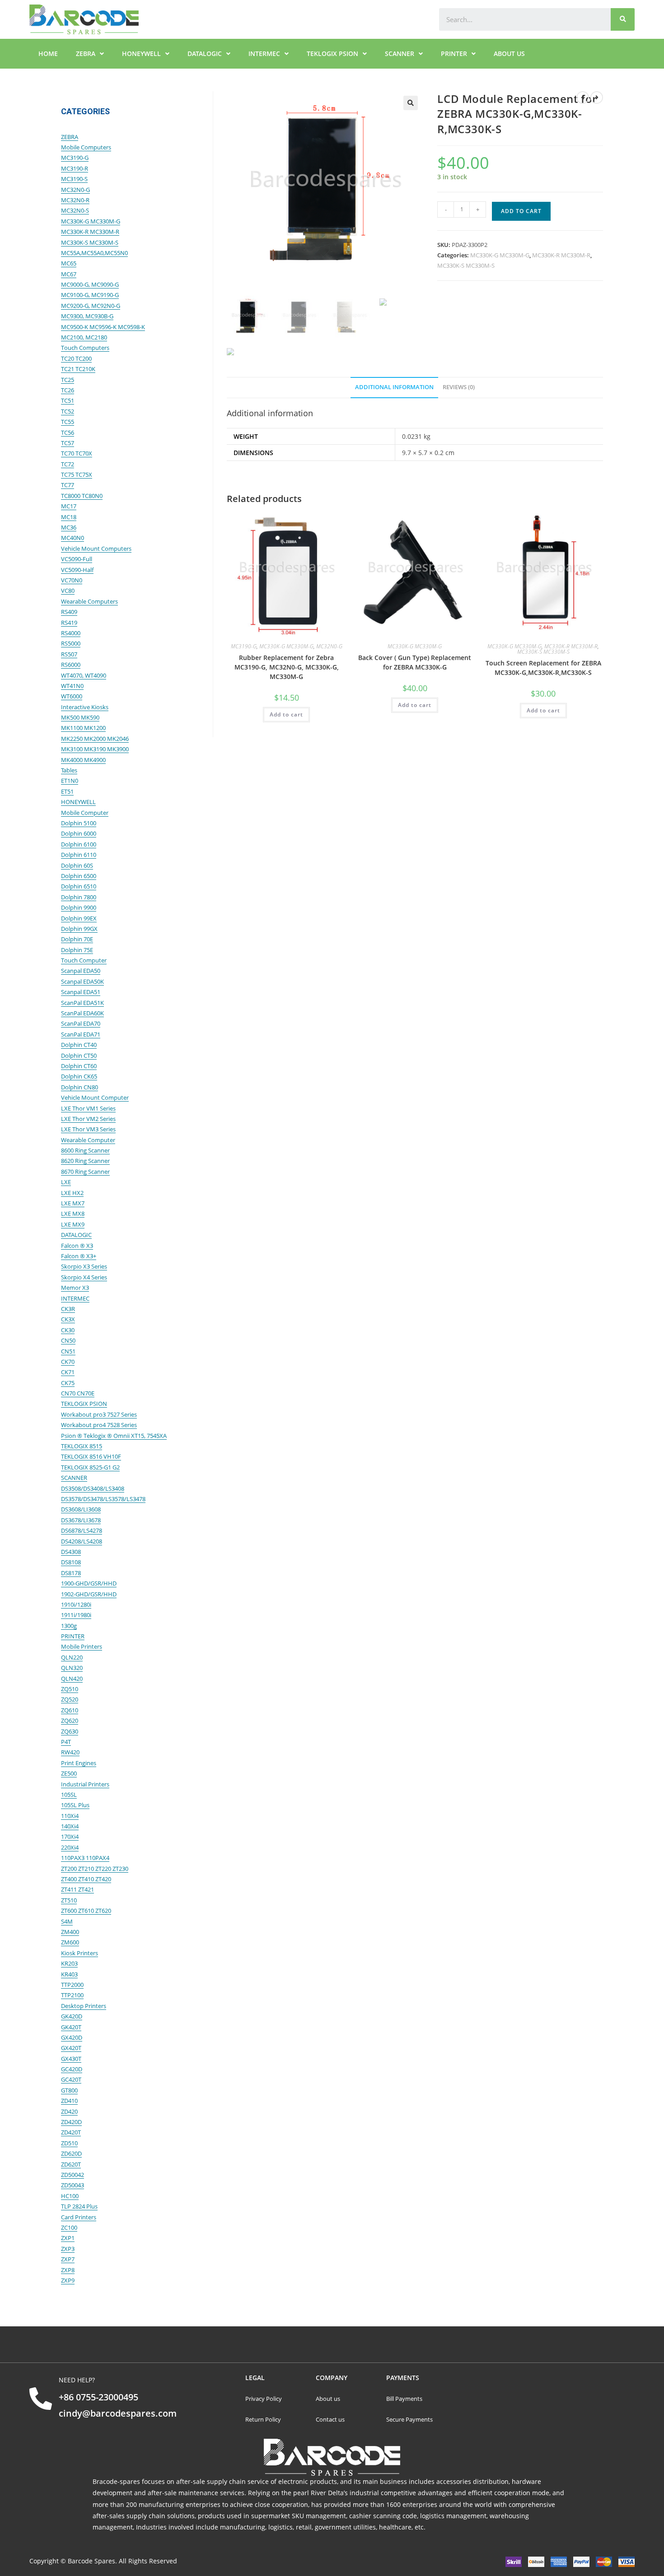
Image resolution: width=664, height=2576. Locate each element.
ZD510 (69, 2143)
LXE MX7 (73, 1203)
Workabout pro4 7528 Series (99, 1425)
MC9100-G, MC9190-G (90, 295)
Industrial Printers (85, 1784)
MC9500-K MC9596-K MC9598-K (103, 327)
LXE (66, 1182)
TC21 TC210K (78, 369)
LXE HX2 (72, 1193)
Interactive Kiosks (85, 707)
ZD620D (71, 2153)
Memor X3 (75, 1288)
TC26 (68, 390)
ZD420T (71, 2132)
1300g (69, 1626)
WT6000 (72, 696)
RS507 (69, 654)
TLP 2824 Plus (79, 2206)
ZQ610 (70, 1710)
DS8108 (71, 1562)
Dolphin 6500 (79, 876)
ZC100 (69, 2227)
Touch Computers (85, 348)
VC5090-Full (77, 559)
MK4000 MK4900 (83, 760)
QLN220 (72, 1657)
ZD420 (69, 2111)
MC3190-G (244, 646)
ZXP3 (68, 2249)
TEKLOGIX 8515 (82, 1446)
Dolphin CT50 (79, 1056)
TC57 (68, 443)
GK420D (72, 2016)
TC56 (68, 432)
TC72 (68, 464)
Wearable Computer (88, 1140)
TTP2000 (72, 1985)
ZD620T (71, 2164)
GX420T (71, 2048)
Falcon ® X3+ (79, 1256)
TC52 (68, 411)
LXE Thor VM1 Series (88, 1108)
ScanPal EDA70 (81, 1023)
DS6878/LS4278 (82, 1530)
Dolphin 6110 (79, 855)
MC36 (69, 527)
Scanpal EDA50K (82, 981)
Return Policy (263, 2419)
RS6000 (71, 665)
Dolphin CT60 (79, 1066)
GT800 (69, 2090)
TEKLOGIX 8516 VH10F (91, 1456)
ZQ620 (70, 1720)
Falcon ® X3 (77, 1246)
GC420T (71, 2079)
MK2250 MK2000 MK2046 (95, 739)
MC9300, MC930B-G (87, 316)
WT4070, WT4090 (84, 675)
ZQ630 (70, 1731)
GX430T (71, 2059)
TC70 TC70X (77, 453)
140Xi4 (70, 1826)
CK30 (68, 1330)
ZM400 (70, 1932)
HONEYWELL (141, 53)
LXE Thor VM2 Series (88, 1119)
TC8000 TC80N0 (82, 496)
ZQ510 (70, 1689)
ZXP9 (68, 2280)
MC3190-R (75, 168)
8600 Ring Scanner (85, 1150)
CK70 (68, 1362)
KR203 (69, 1963)
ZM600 (70, 1942)
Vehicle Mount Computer (95, 1097)
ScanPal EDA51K (82, 1003)
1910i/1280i (76, 1604)
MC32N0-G (329, 646)
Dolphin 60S (77, 865)
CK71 (68, 1372)
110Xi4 (70, 1816)
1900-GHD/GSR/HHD (89, 1583)
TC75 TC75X (77, 474)
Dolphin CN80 (79, 1087)
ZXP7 (68, 2259)
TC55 (68, 422)
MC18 (69, 517)
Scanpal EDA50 (81, 971)
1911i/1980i (76, 1615)
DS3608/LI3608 (81, 1509)
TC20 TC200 (76, 358)
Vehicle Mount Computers (96, 549)
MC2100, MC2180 (84, 337)
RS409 (69, 612)
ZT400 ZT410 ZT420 (86, 1879)
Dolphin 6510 (79, 886)
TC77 (68, 485)
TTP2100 (72, 1995)
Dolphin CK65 (79, 1076)
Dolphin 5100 (79, 823)
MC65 (69, 263)
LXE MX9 (73, 1224)
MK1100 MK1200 (83, 728)
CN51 (68, 1351)
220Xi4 (70, 1847)
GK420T (71, 2027)
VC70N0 (72, 580)
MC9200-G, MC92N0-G (91, 306)
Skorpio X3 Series (84, 1266)
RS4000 (71, 633)
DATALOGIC (205, 53)
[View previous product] (583, 98)
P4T (66, 1742)
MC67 (69, 274)
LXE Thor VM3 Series (88, 1129)
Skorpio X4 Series (84, 1277)
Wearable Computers (89, 601)
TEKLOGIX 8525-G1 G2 (90, 1467)
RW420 (70, 1752)
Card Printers (79, 2217)
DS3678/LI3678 (81, 1520)
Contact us (330, 2419)
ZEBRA (86, 53)
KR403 (69, 1974)
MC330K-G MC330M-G (500, 255)
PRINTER (454, 53)
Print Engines (79, 1763)
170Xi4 (70, 1837)
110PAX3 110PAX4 (85, 1858)
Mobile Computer (85, 813)
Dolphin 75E (77, 950)
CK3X (68, 1319)
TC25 (68, 380)
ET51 (67, 791)
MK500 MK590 (80, 717)
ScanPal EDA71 (81, 1034)
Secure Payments (410, 2419)
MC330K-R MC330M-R (561, 255)
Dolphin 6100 (79, 844)
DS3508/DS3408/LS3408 (93, 1488)
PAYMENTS (403, 2378)
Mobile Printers (82, 1646)
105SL (69, 1795)
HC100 (70, 2196)
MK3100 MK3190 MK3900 (95, 749)
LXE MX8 (73, 1214)
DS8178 (71, 1573)
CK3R (68, 1309)
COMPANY (332, 2378)
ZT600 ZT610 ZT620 (86, 1911)
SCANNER (400, 53)
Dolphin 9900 (79, 907)
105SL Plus (75, 1805)
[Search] (623, 19)
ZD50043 (72, 2185)
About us (509, 53)
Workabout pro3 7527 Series (99, 1414)
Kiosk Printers (79, 1953)
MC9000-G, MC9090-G (90, 284)
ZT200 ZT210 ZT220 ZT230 (95, 1869)
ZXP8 (68, 2270)
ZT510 (69, 1900)
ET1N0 (70, 781)
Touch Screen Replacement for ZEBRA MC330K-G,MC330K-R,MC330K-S (543, 668)
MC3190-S (74, 179)
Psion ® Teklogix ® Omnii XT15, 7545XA (114, 1436)
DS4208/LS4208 (82, 1541)
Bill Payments (405, 2399)
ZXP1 (68, 2238)
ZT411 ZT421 (77, 1889)
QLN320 (72, 1668)
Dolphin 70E (77, 939)
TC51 (68, 400)
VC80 (68, 591)
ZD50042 (72, 2175)
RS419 (69, 623)
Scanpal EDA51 (81, 992)
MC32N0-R (75, 200)
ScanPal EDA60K (82, 1013)
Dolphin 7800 (79, 897)
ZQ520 (70, 1699)
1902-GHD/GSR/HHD (89, 1594)
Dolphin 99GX (79, 929)
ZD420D (71, 2122)
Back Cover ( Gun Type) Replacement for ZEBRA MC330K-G (415, 662)
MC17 (69, 506)
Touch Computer (84, 960)
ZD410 (69, 2101)
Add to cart (521, 211)
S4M (67, 1921)
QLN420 (72, 1679)
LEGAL (255, 2378)
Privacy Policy (264, 2399)
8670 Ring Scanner (85, 1172)
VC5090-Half (77, 570)
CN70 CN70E (78, 1393)
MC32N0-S (75, 210)
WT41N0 (72, 686)
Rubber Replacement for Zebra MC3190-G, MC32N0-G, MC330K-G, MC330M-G (287, 667)
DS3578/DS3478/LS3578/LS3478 (103, 1499)
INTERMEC (264, 53)
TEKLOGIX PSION (332, 53)
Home (48, 53)
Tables (69, 770)
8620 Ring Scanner (85, 1161)
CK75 (68, 1383)
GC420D (72, 2069)
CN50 (68, 1340)
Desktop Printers (84, 2006)
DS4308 (71, 1552)
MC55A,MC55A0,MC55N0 (94, 253)
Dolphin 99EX (79, 918)
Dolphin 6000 (79, 833)
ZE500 (69, 1773)
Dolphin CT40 (79, 1045)
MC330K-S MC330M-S (466, 265)
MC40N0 (72, 538)
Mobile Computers (86, 147)
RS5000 (71, 643)
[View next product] (597, 98)
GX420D (72, 2037)
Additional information (394, 387)
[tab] (394, 388)
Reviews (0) (459, 387)
